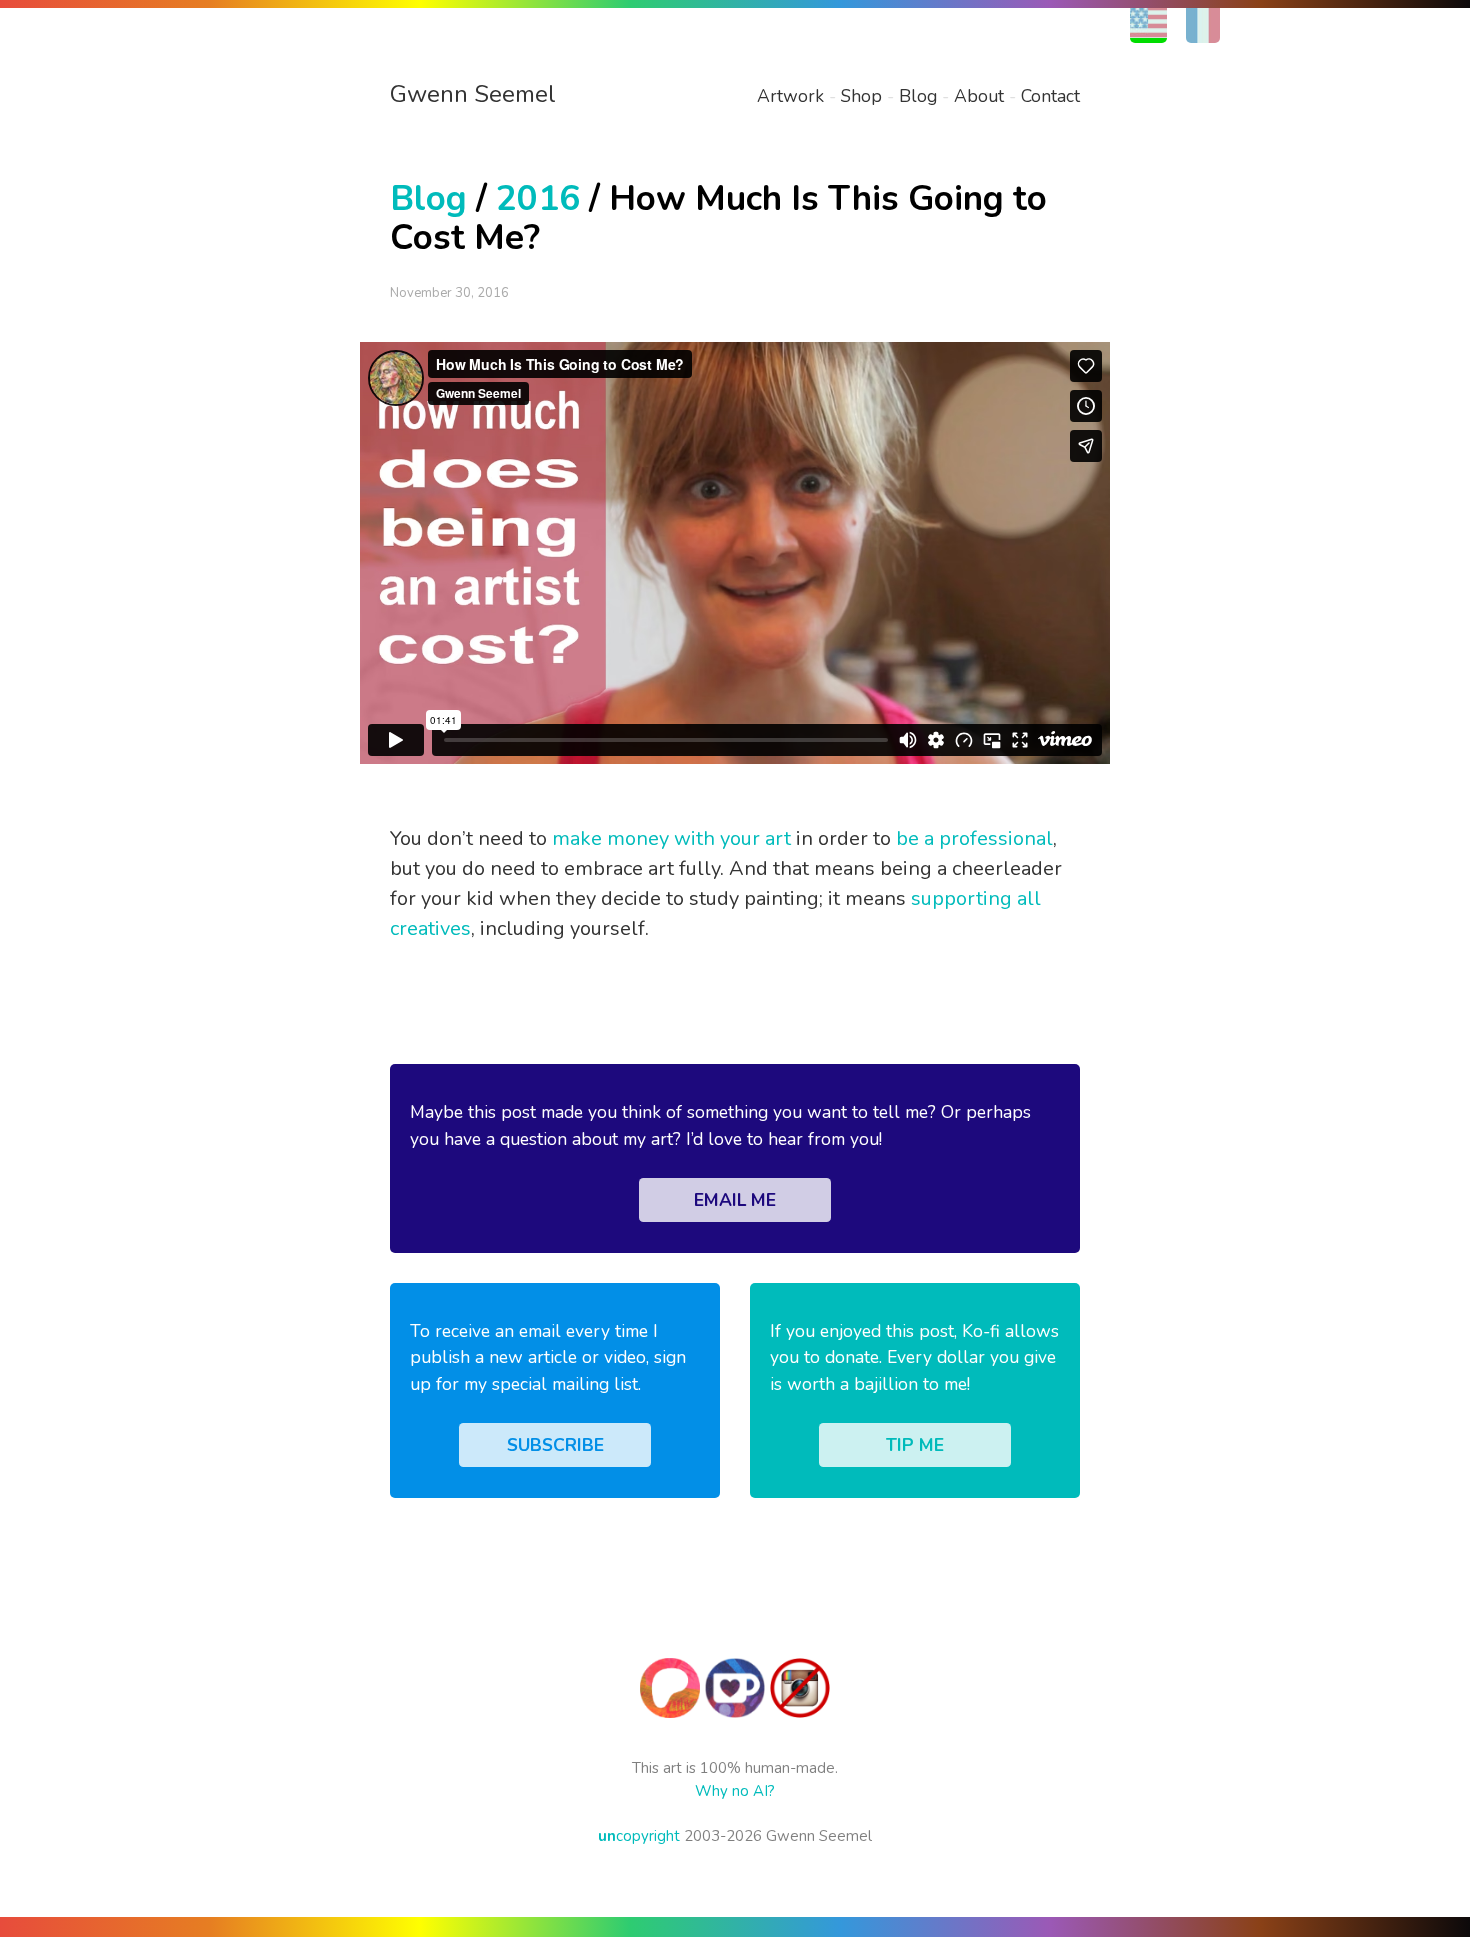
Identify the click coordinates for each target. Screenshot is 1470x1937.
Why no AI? (735, 1791)
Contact (1050, 96)
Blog (918, 96)
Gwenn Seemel (473, 94)
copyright (639, 1836)
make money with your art (671, 838)
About (979, 96)
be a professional (974, 838)
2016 (538, 198)
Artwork (790, 96)
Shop (861, 96)
